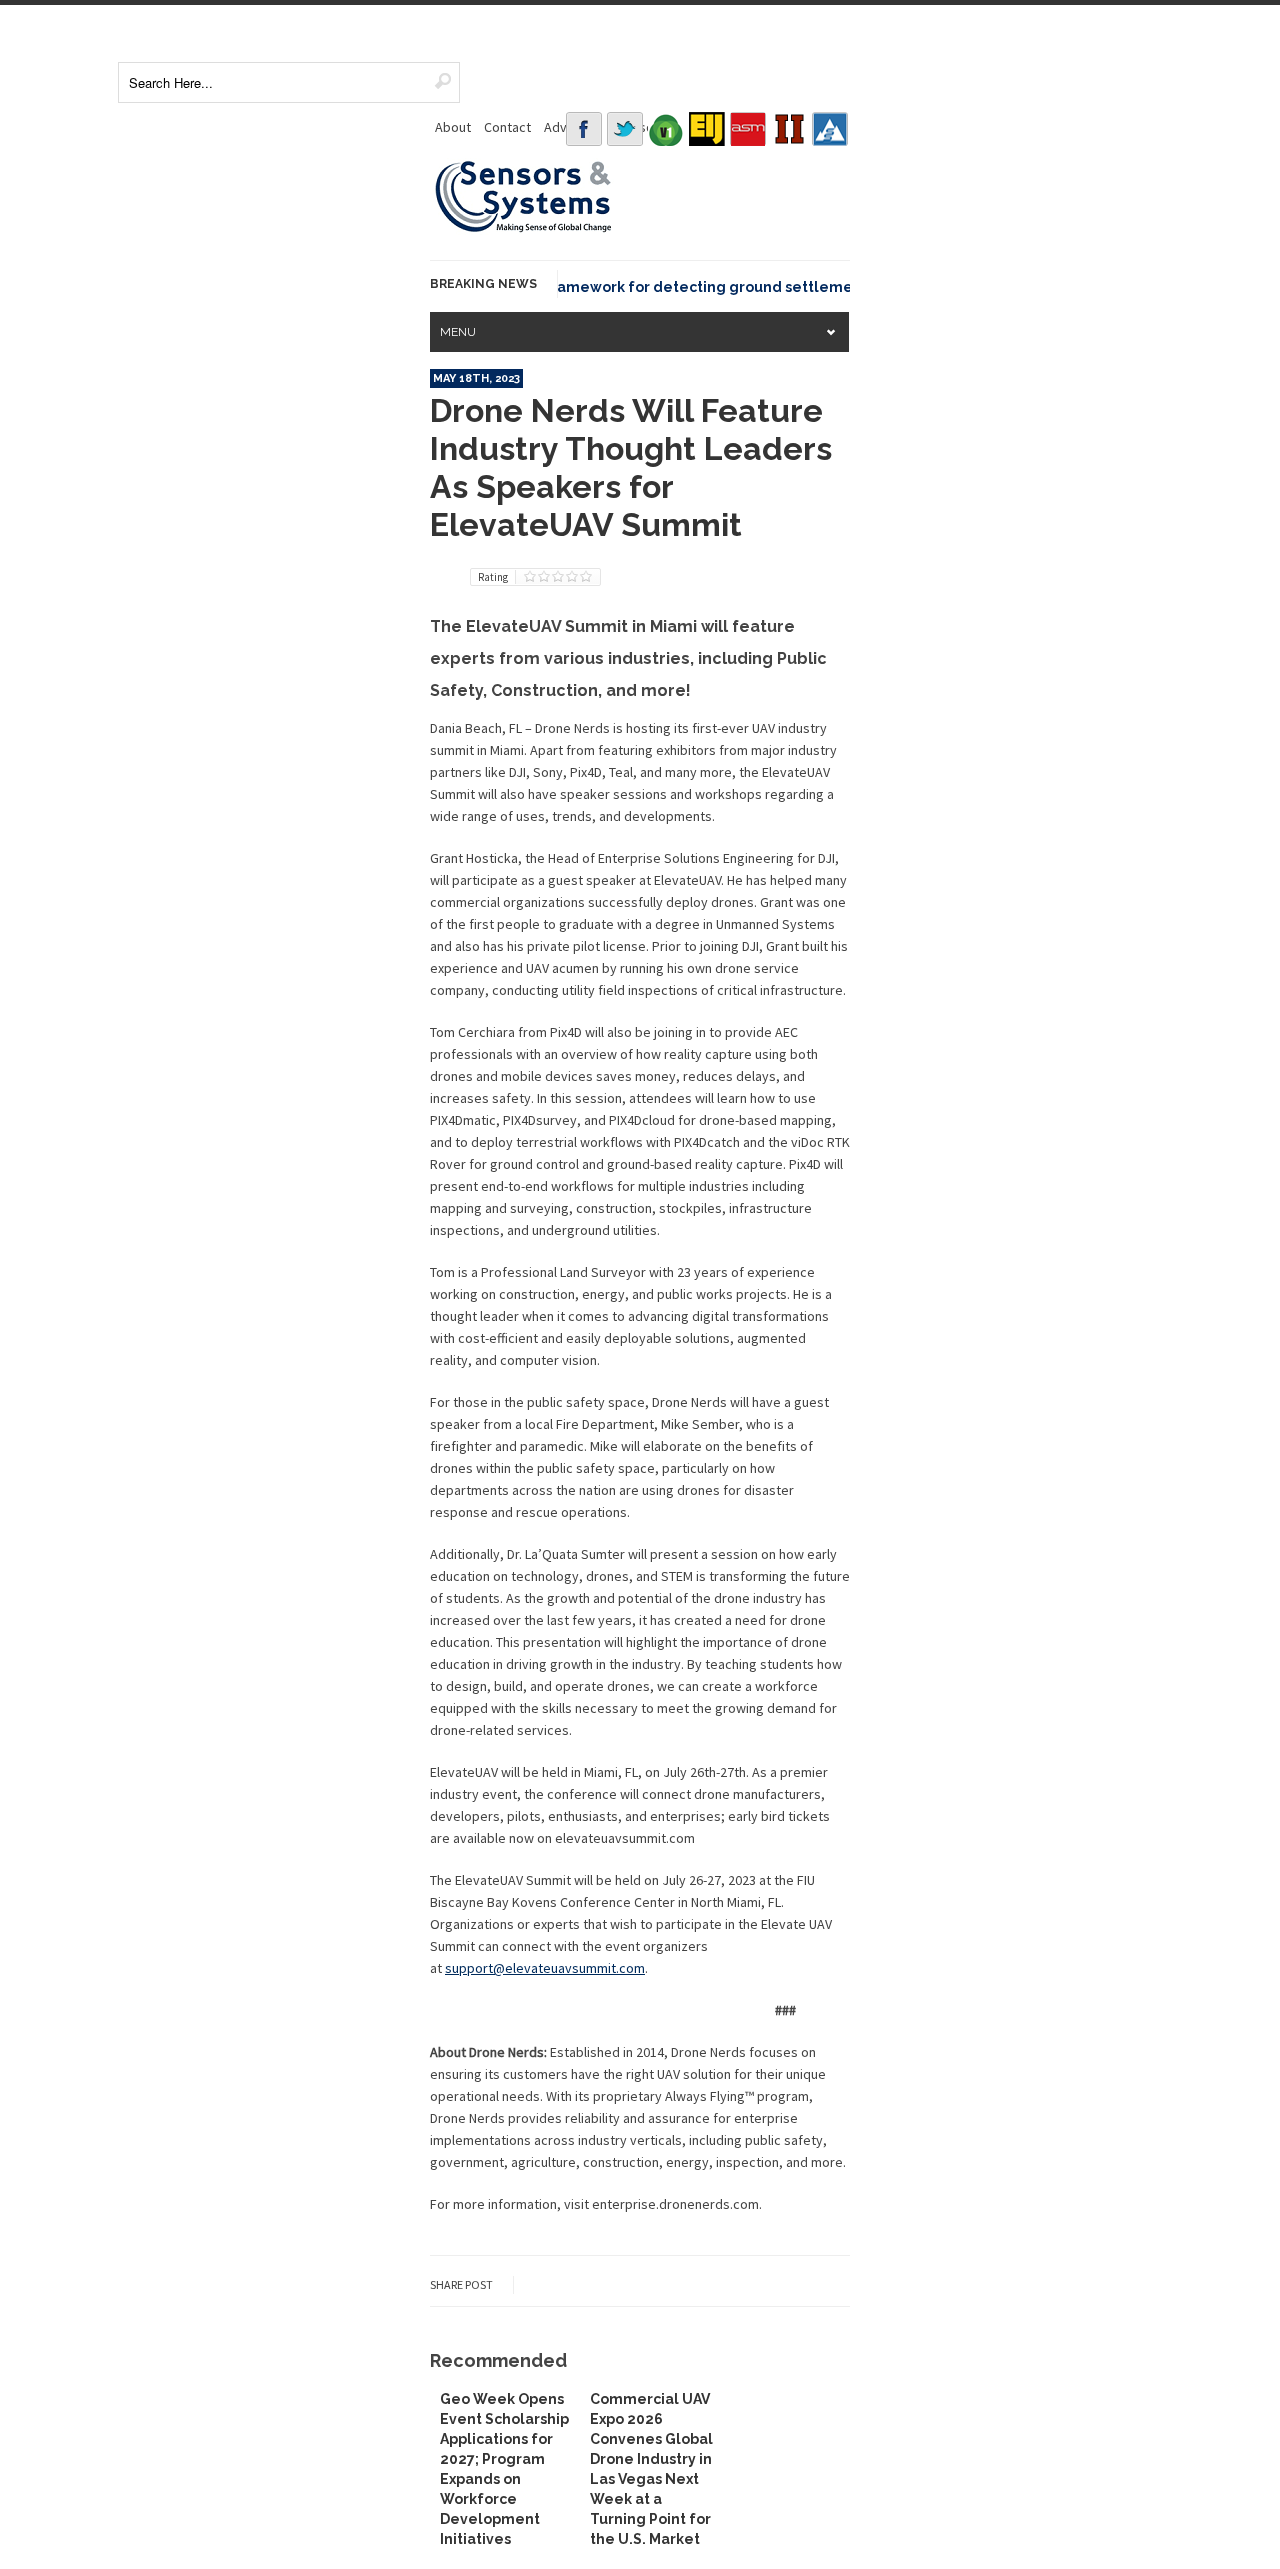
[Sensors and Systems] (524, 229)
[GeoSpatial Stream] (830, 129)
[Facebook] (584, 129)
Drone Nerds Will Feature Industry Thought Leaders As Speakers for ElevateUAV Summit (631, 467)
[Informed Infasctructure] (789, 129)
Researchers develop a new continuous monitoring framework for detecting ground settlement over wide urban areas (563, 287)
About (453, 127)
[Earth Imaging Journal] (707, 129)
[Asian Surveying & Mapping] (748, 129)
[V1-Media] (666, 129)
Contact (507, 127)
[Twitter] (625, 129)
